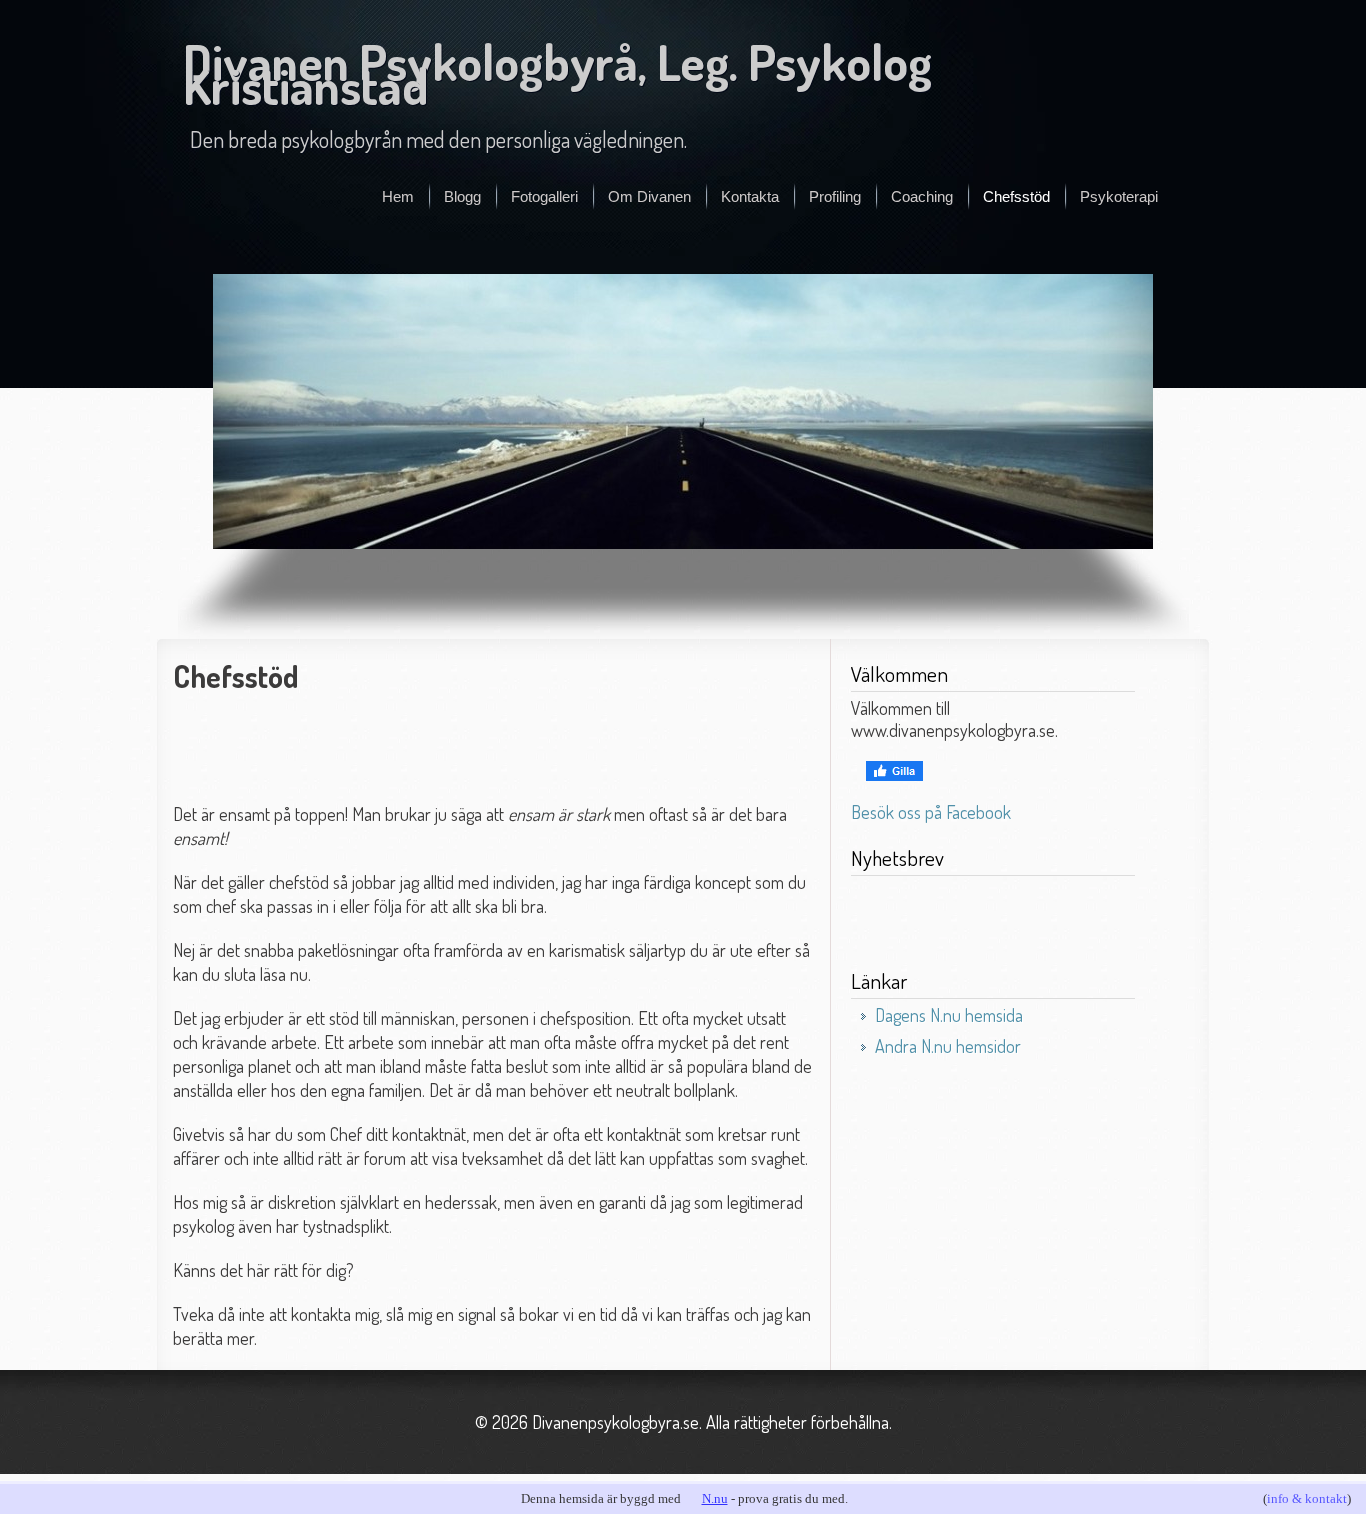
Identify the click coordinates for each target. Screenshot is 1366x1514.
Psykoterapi (1119, 196)
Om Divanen (649, 196)
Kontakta (750, 196)
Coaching (922, 196)
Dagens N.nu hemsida (949, 1015)
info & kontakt (1307, 1498)
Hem (398, 196)
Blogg (462, 196)
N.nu (715, 1498)
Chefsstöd (1016, 196)
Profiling (835, 196)
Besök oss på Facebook (931, 812)
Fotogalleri (544, 196)
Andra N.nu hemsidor (948, 1046)
